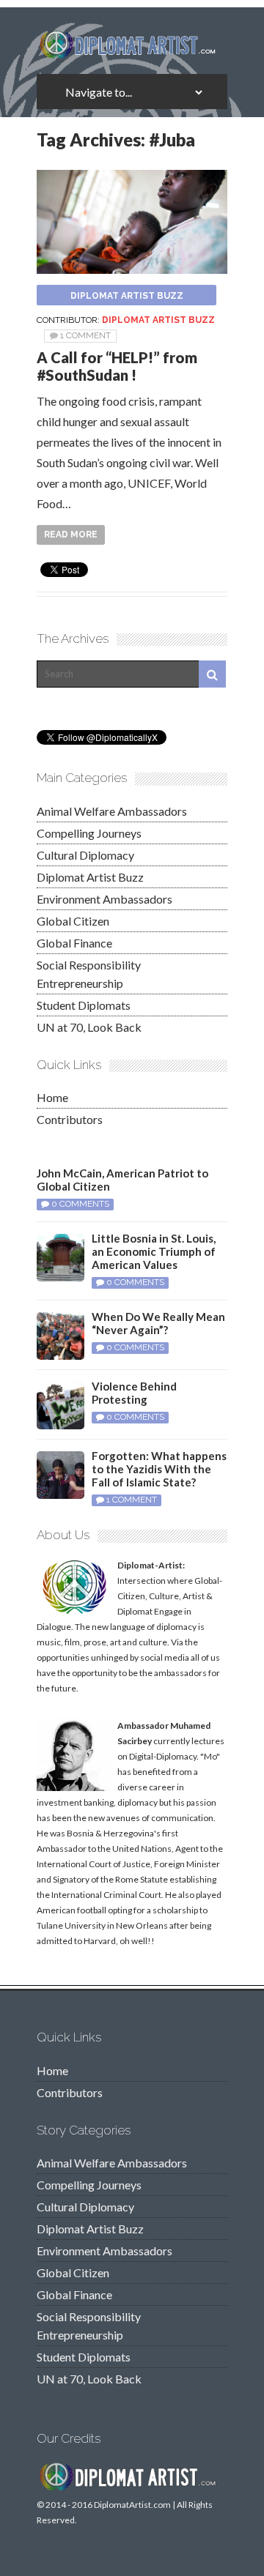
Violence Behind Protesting (134, 1393)
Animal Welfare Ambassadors (112, 811)
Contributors (70, 1119)
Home (52, 1097)
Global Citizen (73, 921)
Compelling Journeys (89, 833)
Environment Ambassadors (104, 899)
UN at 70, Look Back (89, 1027)
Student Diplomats (84, 1005)
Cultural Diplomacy (85, 855)
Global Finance (74, 943)
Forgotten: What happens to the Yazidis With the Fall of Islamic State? (159, 1469)
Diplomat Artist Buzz (127, 296)
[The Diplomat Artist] (132, 53)
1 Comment (85, 335)
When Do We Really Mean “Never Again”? (158, 1323)
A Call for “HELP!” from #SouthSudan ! (117, 366)
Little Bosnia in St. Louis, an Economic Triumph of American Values (154, 1251)
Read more (71, 535)
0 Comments (80, 1204)
